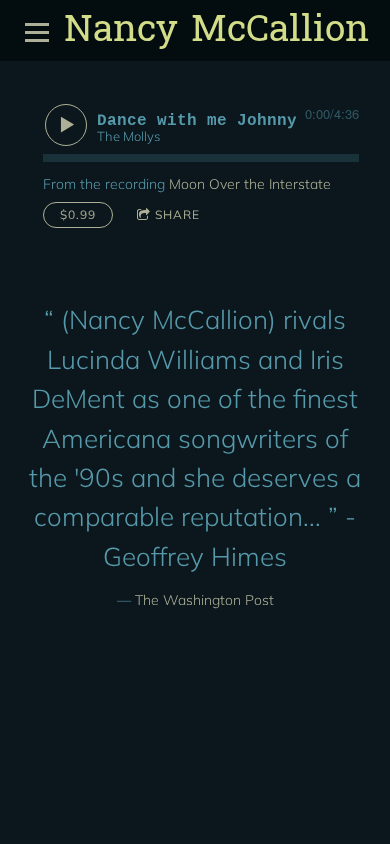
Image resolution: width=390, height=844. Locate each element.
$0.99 (78, 214)
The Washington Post (204, 600)
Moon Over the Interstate (250, 184)
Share (177, 214)
